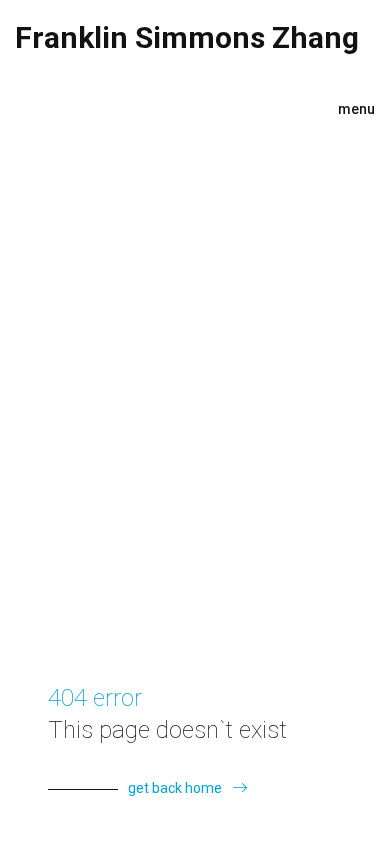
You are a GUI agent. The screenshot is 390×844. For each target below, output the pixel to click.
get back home (175, 788)
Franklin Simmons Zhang (187, 37)
